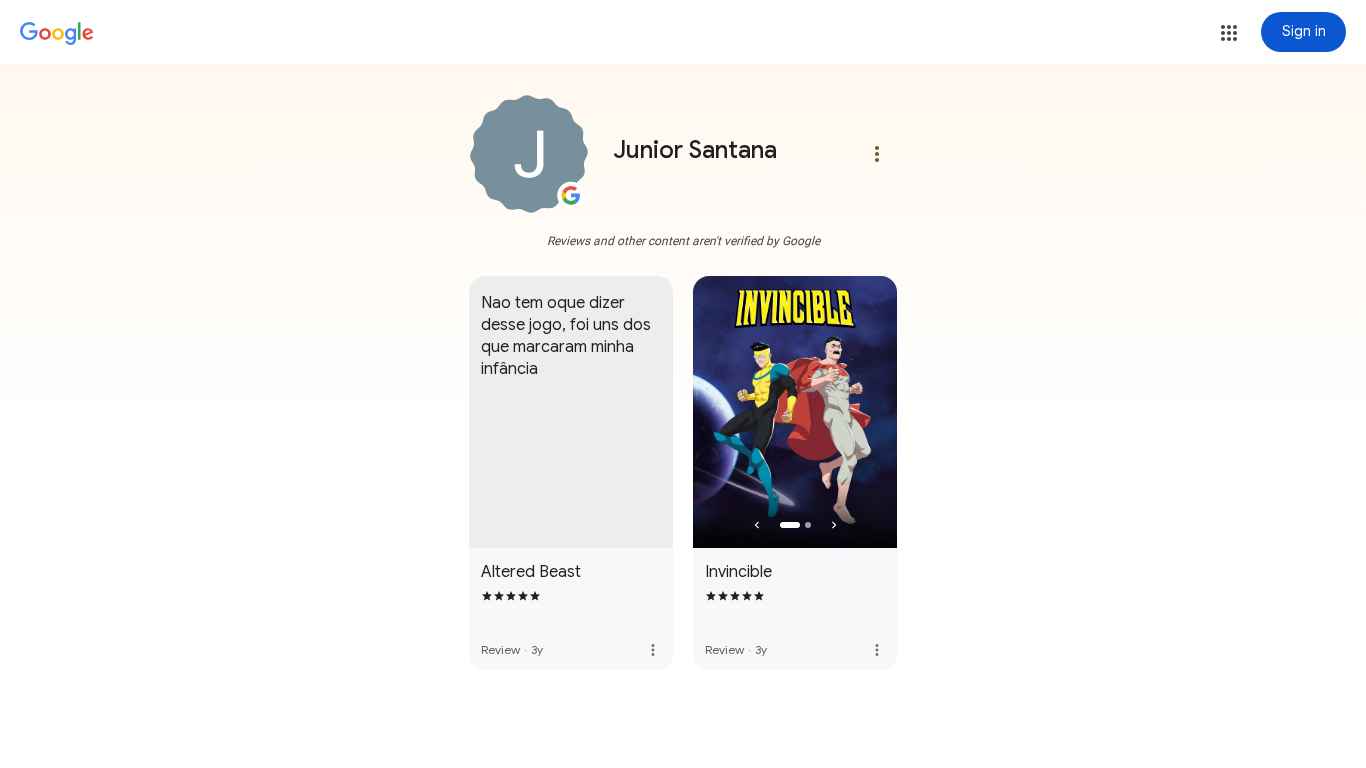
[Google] (57, 34)
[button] (1229, 33)
